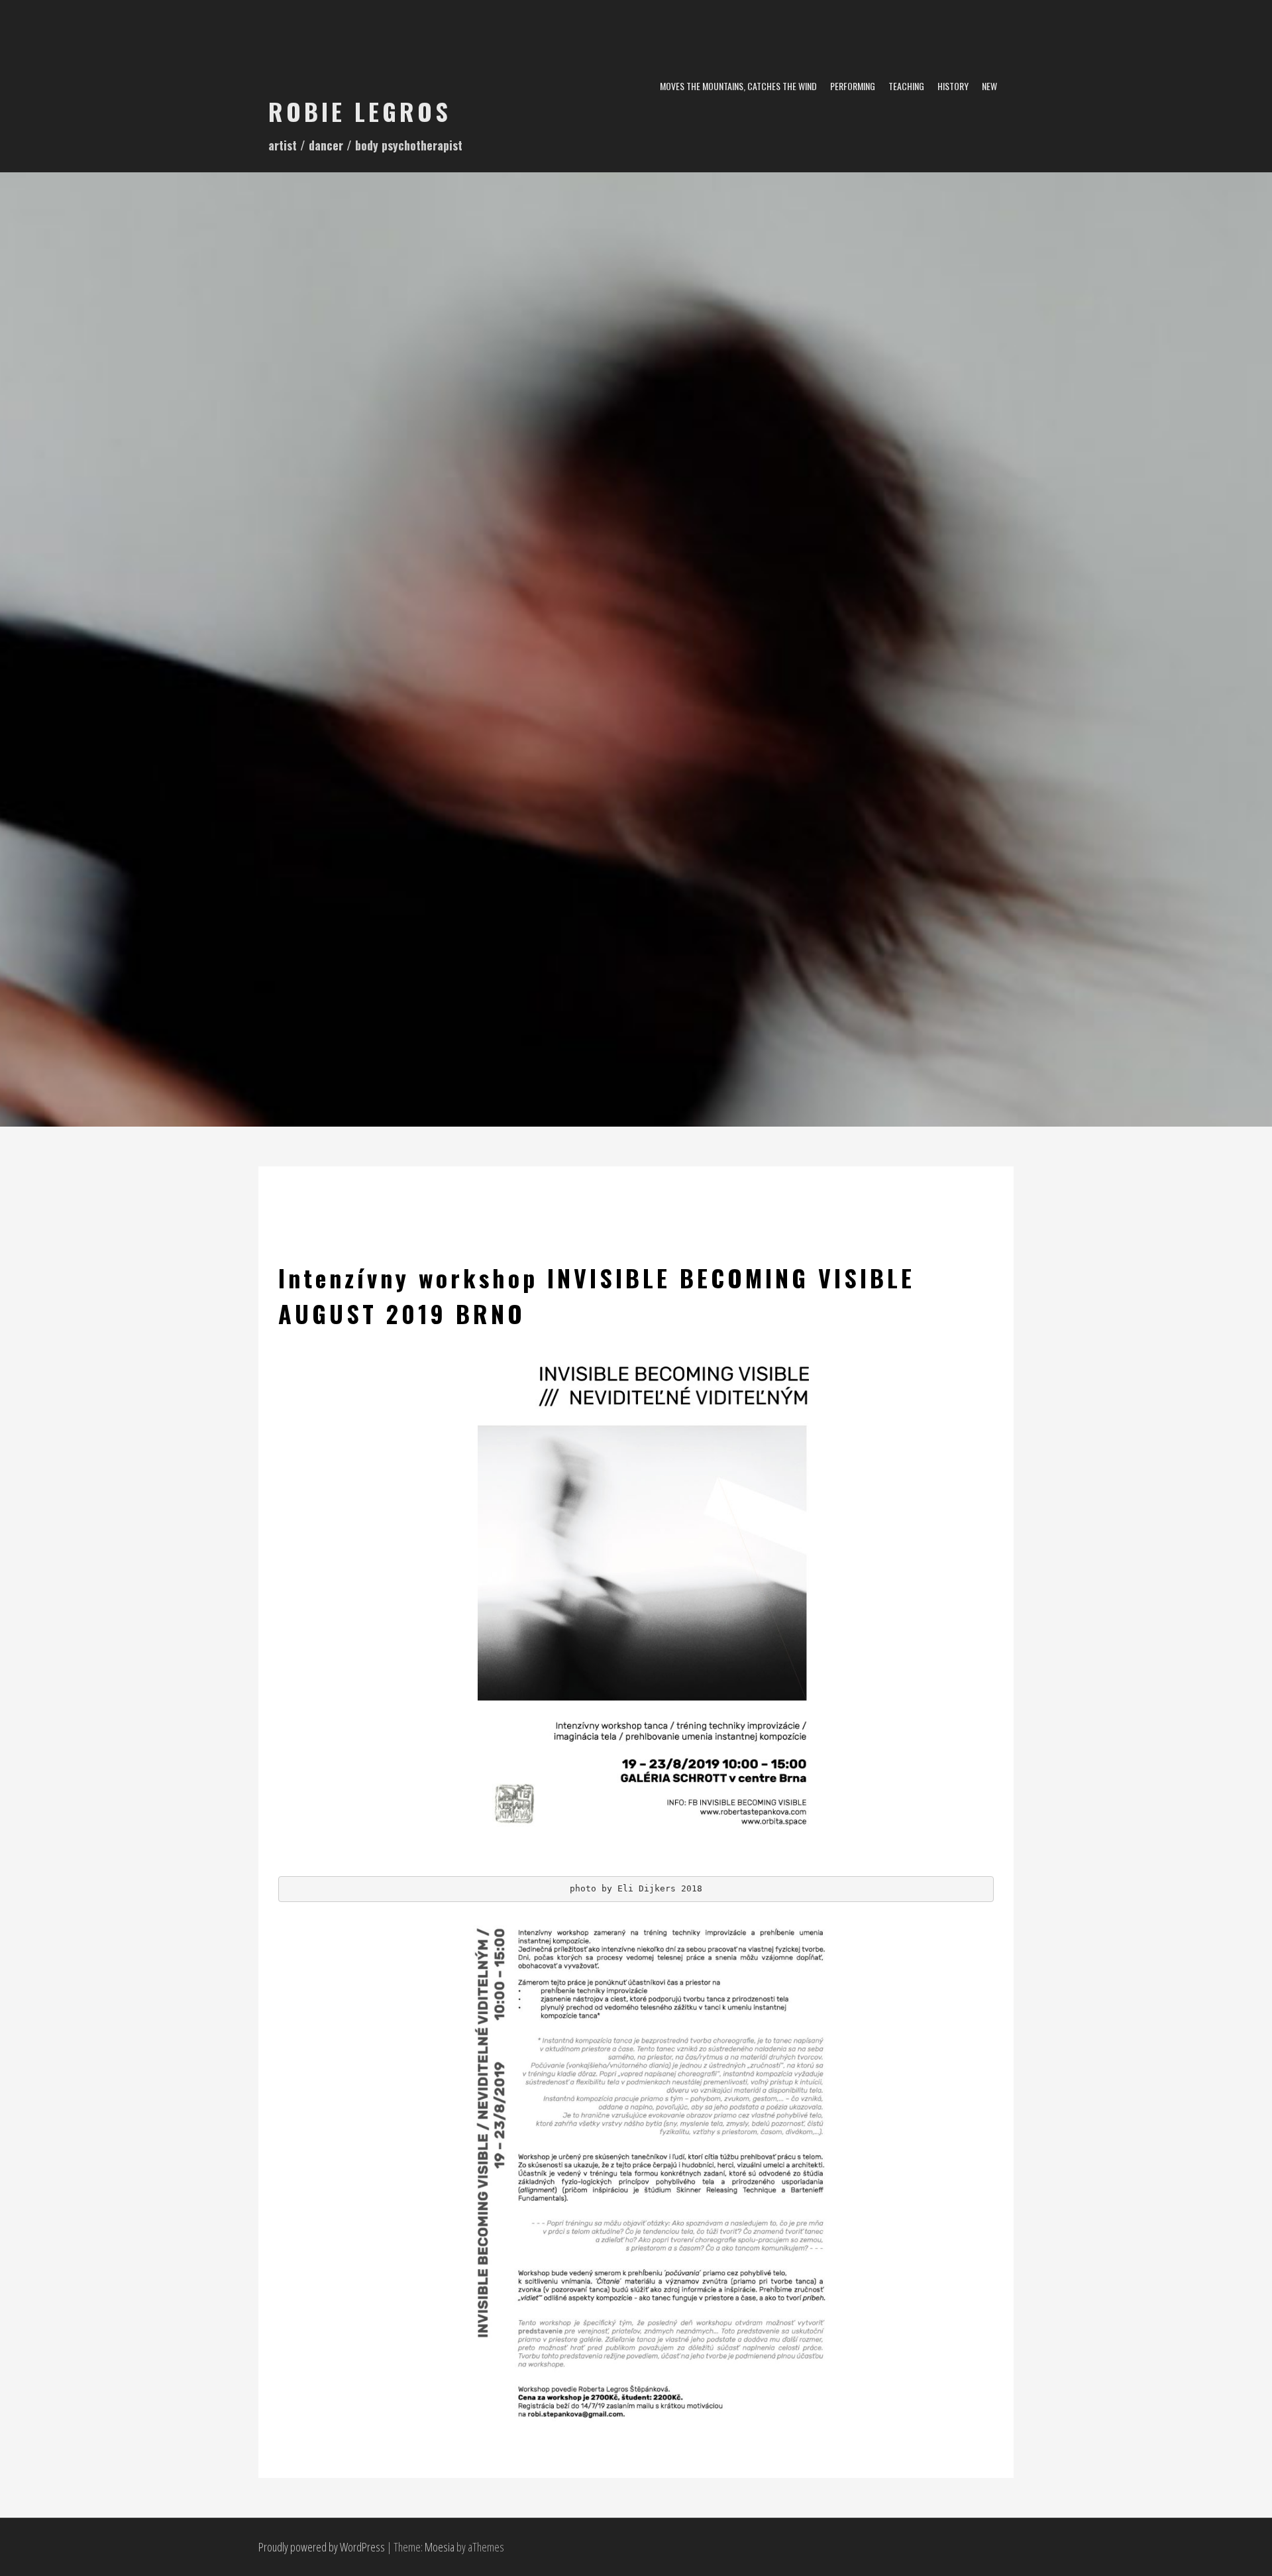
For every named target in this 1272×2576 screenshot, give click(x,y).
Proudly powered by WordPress (322, 2547)
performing (853, 86)
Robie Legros (360, 111)
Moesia (440, 2547)
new (989, 86)
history (953, 86)
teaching (906, 86)
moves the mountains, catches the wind (738, 86)
